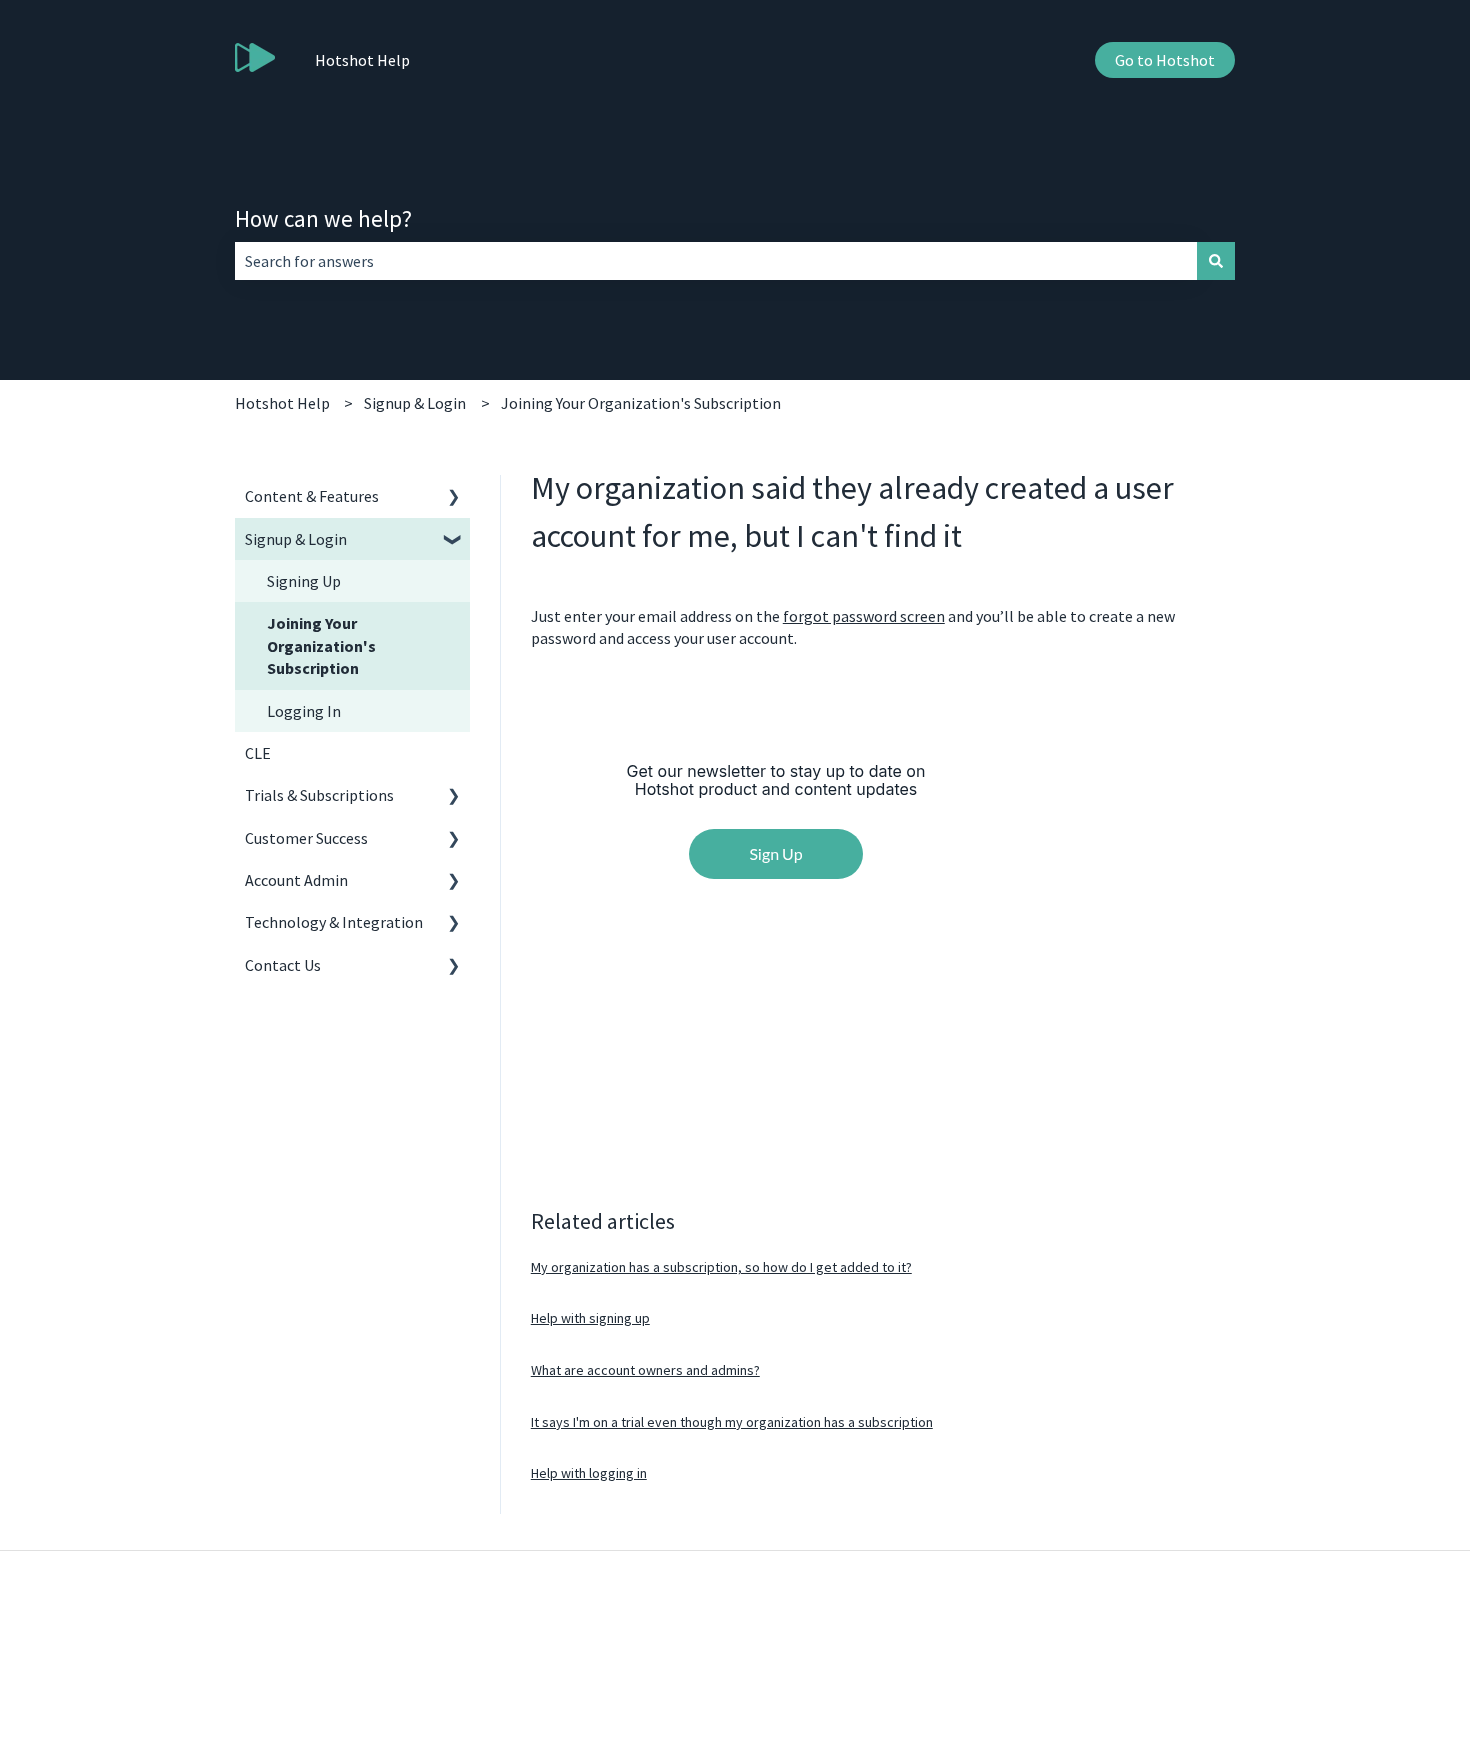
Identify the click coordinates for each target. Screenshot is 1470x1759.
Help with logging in (589, 1473)
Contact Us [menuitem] (283, 965)
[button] (454, 497)
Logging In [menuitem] (304, 711)
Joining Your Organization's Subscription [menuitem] (321, 645)
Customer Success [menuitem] (306, 838)
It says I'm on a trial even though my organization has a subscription (732, 1422)
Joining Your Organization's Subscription (641, 403)
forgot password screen (864, 616)
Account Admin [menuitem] (296, 880)
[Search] (1216, 261)
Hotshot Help (362, 60)
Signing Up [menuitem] (304, 581)
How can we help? (323, 218)
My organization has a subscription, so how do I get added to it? (721, 1267)
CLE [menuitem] (258, 753)
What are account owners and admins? (645, 1370)
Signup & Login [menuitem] (296, 539)
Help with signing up (590, 1318)
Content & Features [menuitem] (312, 496)
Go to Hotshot (1165, 60)
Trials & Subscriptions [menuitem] (319, 795)
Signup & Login (415, 403)
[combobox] (716, 261)
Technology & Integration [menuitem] (334, 922)
